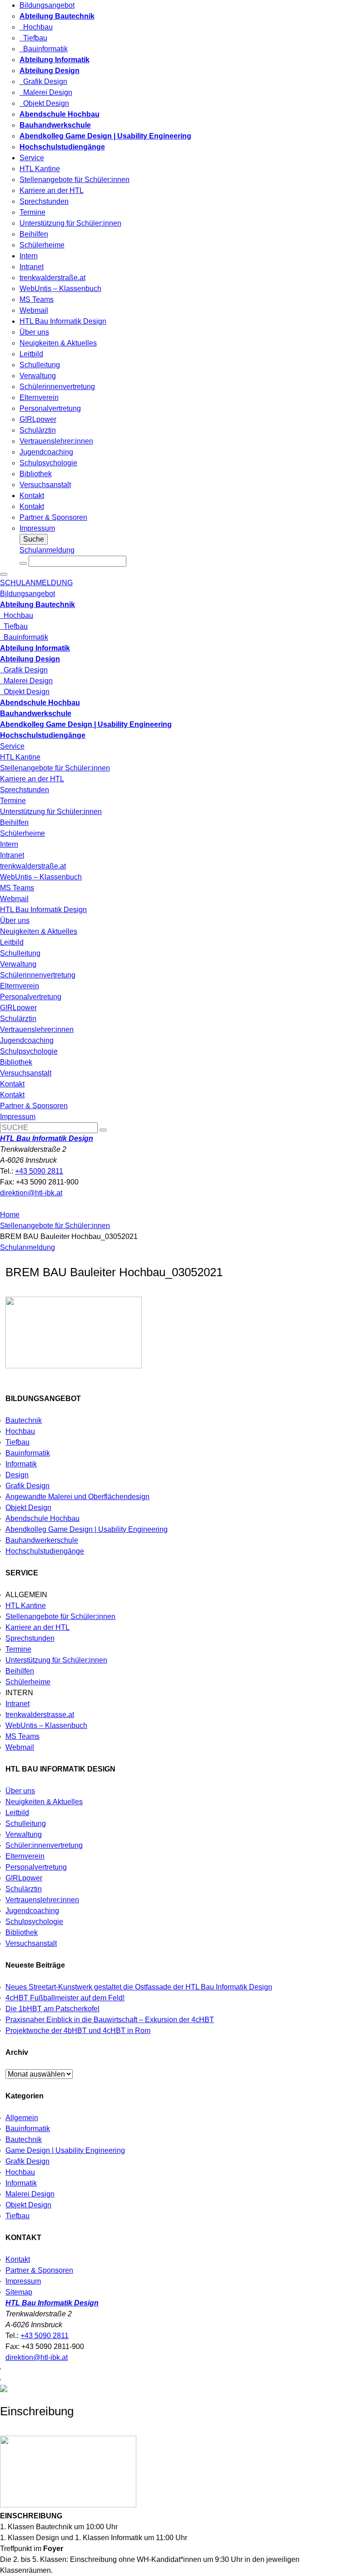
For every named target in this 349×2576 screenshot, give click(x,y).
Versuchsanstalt (45, 485)
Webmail (34, 310)
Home (10, 1215)
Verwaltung (38, 376)
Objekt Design (44, 103)
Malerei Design (46, 92)
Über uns (34, 332)
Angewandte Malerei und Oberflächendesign (77, 1497)
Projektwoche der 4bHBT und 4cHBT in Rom (78, 2031)
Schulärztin (38, 430)
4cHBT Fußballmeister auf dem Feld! (65, 1998)
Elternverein (39, 397)
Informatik (21, 1464)
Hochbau (36, 27)
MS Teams (37, 299)
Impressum (37, 528)
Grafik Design (43, 81)
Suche (34, 539)
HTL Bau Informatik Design (63, 321)
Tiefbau (33, 38)
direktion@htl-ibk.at (31, 1193)
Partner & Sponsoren (53, 517)
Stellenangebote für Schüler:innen (75, 180)
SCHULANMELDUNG (36, 583)
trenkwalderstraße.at (52, 278)
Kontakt (32, 496)
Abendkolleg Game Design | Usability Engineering (87, 1529)
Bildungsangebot (47, 5)
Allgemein (22, 2118)
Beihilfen (34, 234)
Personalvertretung (50, 408)
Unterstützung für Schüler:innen (70, 223)
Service (32, 158)
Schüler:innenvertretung (44, 1845)
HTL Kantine (40, 169)
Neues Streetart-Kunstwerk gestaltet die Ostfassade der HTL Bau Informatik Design (139, 1987)
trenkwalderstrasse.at (40, 1715)
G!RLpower (38, 419)
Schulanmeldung (47, 550)
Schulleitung (40, 365)
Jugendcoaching (46, 452)
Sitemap (19, 2292)
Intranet (32, 267)
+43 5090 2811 (39, 1171)
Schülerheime (42, 245)
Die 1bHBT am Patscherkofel (52, 2009)
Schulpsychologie (48, 463)
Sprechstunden (44, 201)
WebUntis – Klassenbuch (60, 289)
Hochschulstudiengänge (45, 1551)
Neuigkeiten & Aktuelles (58, 343)
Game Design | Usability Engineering (65, 2150)
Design (17, 1475)
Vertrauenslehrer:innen (56, 441)
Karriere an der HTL (52, 190)
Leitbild (31, 354)
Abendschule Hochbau (42, 1518)
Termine (32, 212)
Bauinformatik (44, 49)
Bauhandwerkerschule (42, 1540)
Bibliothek (36, 474)
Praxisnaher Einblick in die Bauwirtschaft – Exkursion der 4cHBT (110, 2020)
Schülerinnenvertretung (57, 387)
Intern (29, 256)
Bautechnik (24, 1420)
